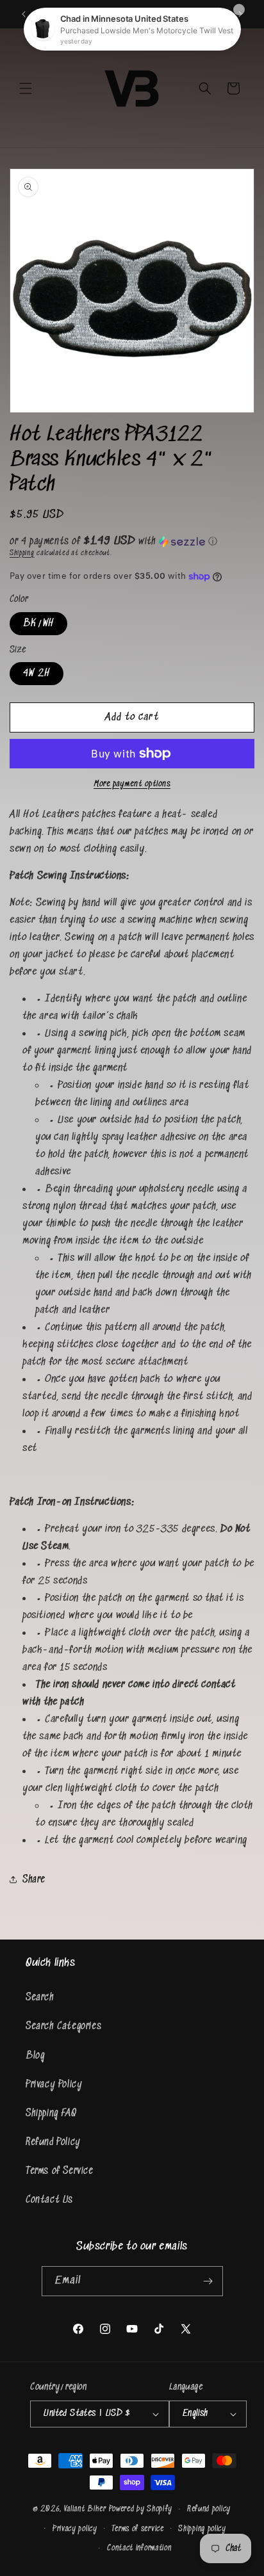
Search (40, 1997)
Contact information (139, 2548)
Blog (35, 2056)
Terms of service (137, 2529)
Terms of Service (60, 2171)
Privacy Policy (54, 2085)
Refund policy (209, 2509)
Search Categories (63, 2026)
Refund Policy (53, 2142)
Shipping (22, 553)
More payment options (132, 784)
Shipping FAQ (51, 2113)
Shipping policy (202, 2529)
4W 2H (37, 673)
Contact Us (49, 2200)
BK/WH (38, 623)
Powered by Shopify (141, 2509)
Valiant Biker (85, 2509)
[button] (26, 88)
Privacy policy (75, 2529)
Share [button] (34, 1880)
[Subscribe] (208, 2281)
